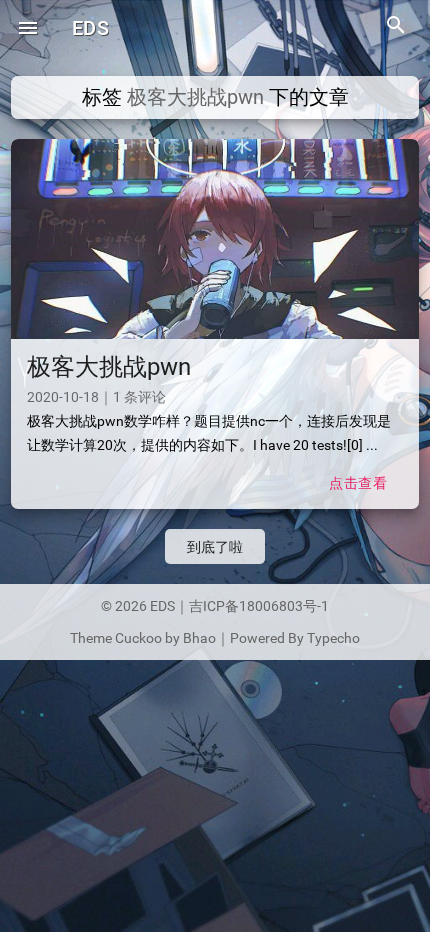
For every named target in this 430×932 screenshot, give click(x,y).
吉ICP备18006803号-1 (259, 606)
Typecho (333, 638)
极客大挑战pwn (109, 367)
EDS (90, 28)
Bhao (199, 638)
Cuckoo (138, 638)
